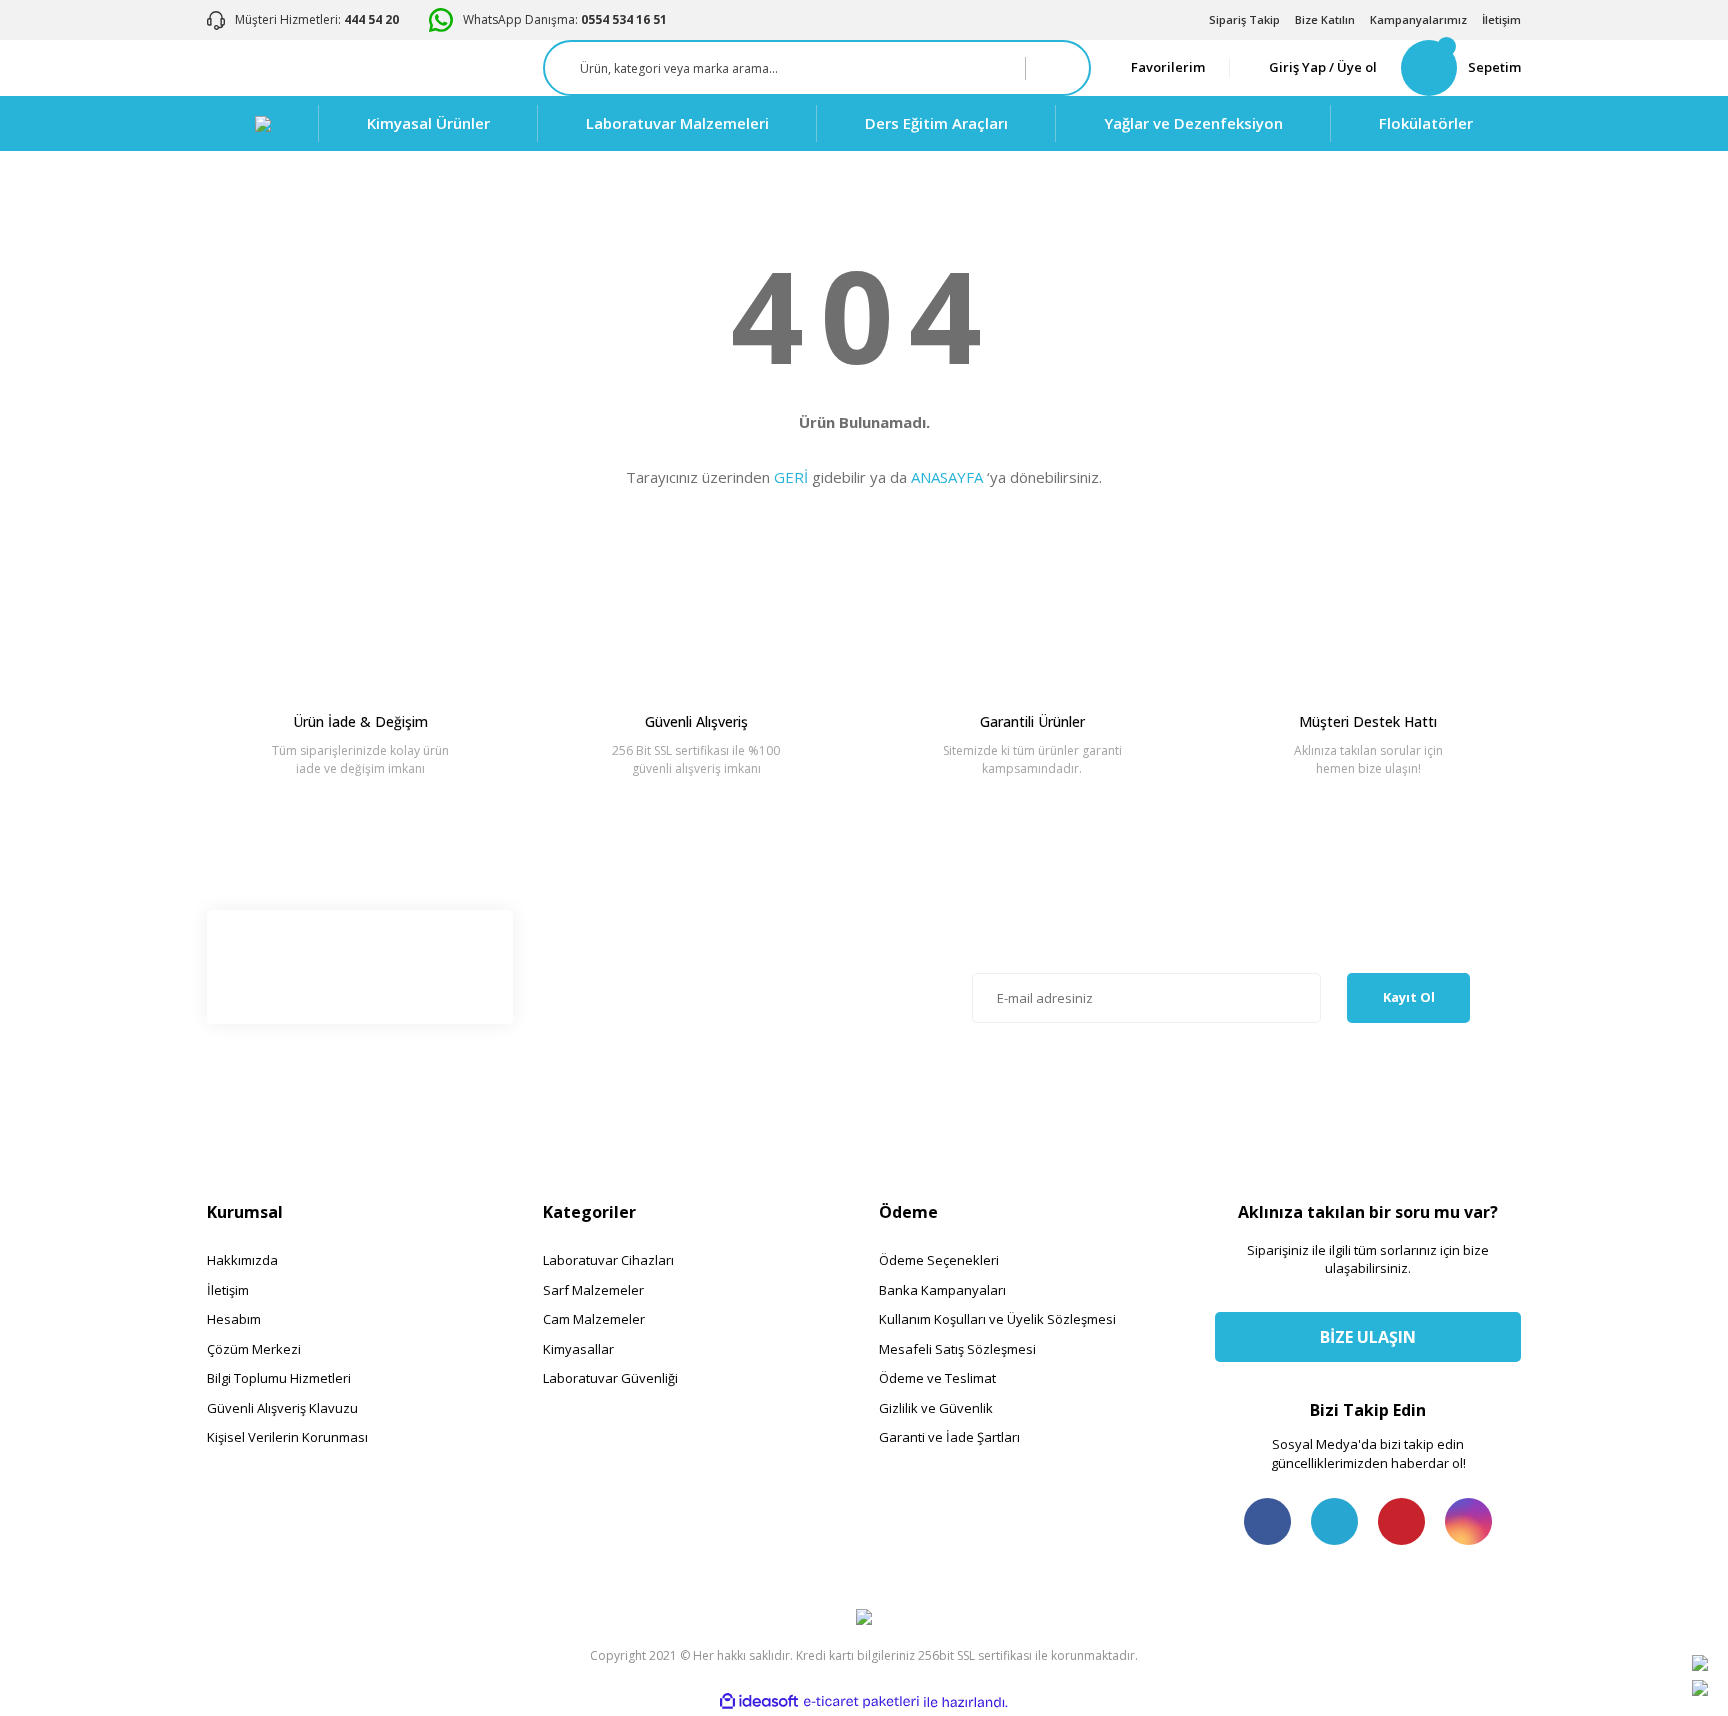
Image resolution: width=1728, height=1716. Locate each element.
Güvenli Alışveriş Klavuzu (282, 1408)
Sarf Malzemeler (593, 1290)
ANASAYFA (947, 477)
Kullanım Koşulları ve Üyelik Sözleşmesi (997, 1319)
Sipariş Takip (1244, 19)
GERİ (791, 477)
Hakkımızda (242, 1260)
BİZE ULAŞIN (1368, 1337)
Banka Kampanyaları (942, 1290)
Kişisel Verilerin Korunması (287, 1437)
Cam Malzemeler (594, 1319)
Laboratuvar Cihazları (608, 1260)
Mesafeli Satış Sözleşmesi (957, 1349)
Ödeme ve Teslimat (937, 1378)
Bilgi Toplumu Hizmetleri (279, 1378)
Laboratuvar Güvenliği (610, 1378)
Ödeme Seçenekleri (939, 1260)
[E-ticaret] (861, 1702)
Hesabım (234, 1319)
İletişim (1501, 19)
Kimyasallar (578, 1349)
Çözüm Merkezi (254, 1349)
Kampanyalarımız (1418, 19)
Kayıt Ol (1409, 997)
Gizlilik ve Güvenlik (936, 1408)
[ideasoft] (759, 1702)
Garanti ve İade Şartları (949, 1437)
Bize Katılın (1325, 19)
